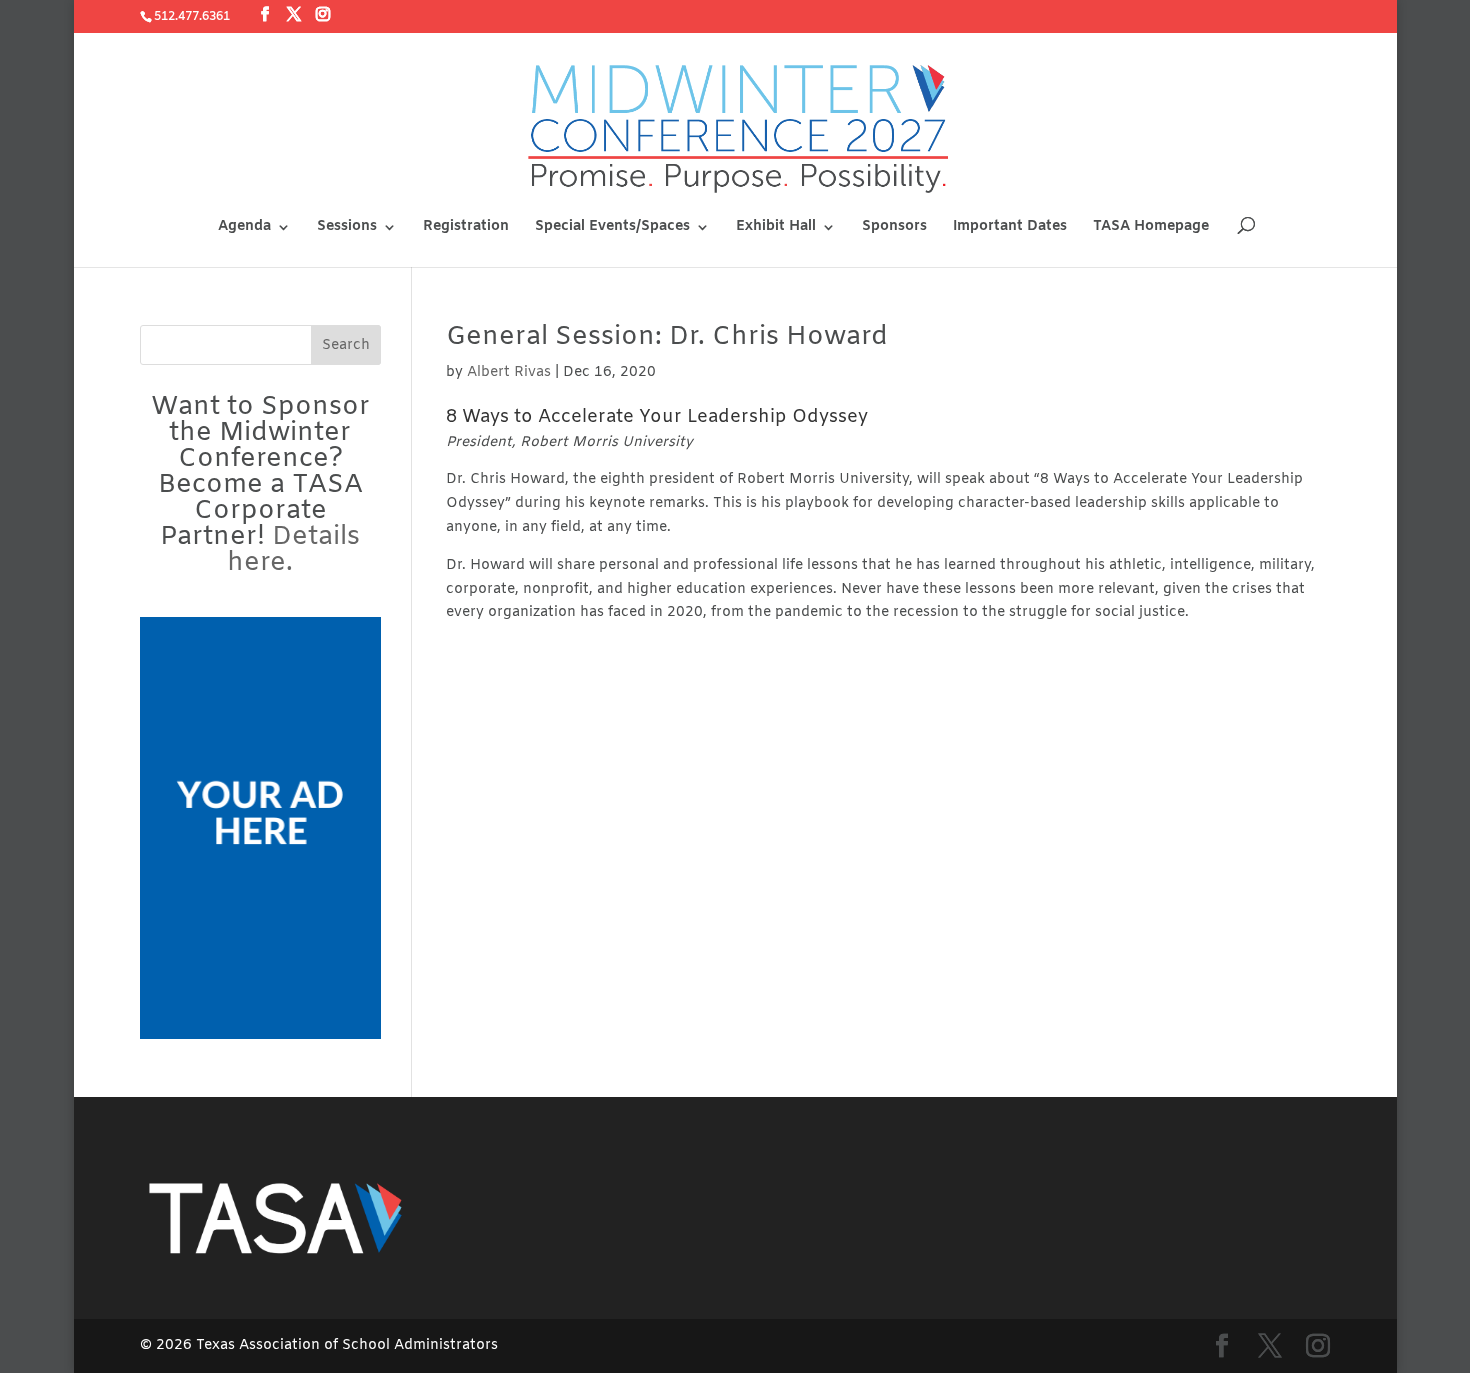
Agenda (244, 228)
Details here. (293, 550)
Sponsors (894, 228)
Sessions (347, 228)
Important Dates (1010, 228)
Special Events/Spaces (612, 228)
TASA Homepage (1151, 228)
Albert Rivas (509, 372)
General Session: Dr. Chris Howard (667, 337)
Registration (466, 228)
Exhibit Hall (776, 228)
